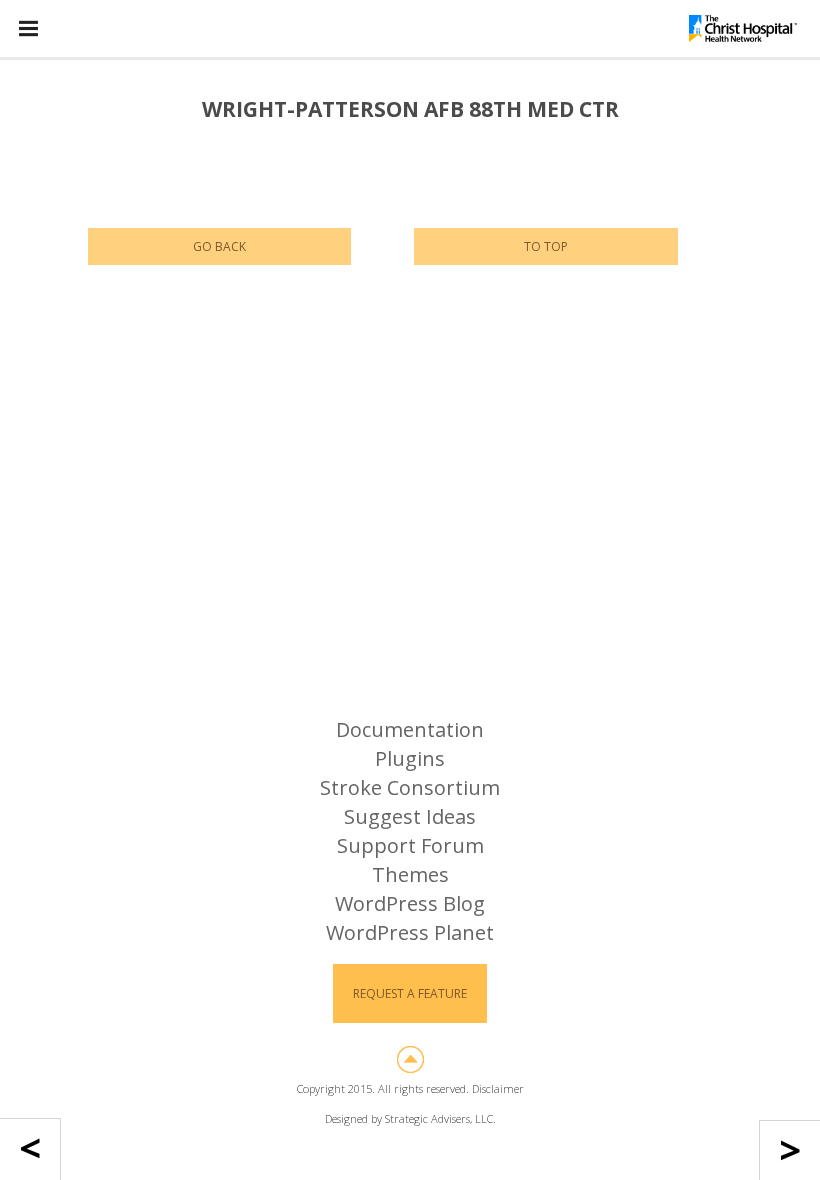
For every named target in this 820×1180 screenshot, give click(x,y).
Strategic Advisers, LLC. (440, 1118)
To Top (546, 246)
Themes (410, 874)
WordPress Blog (410, 903)
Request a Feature (410, 993)
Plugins (410, 758)
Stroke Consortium (410, 787)
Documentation (410, 729)
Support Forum (410, 845)
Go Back (219, 246)
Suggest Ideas (410, 816)
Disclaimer (498, 1088)
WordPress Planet (410, 932)
